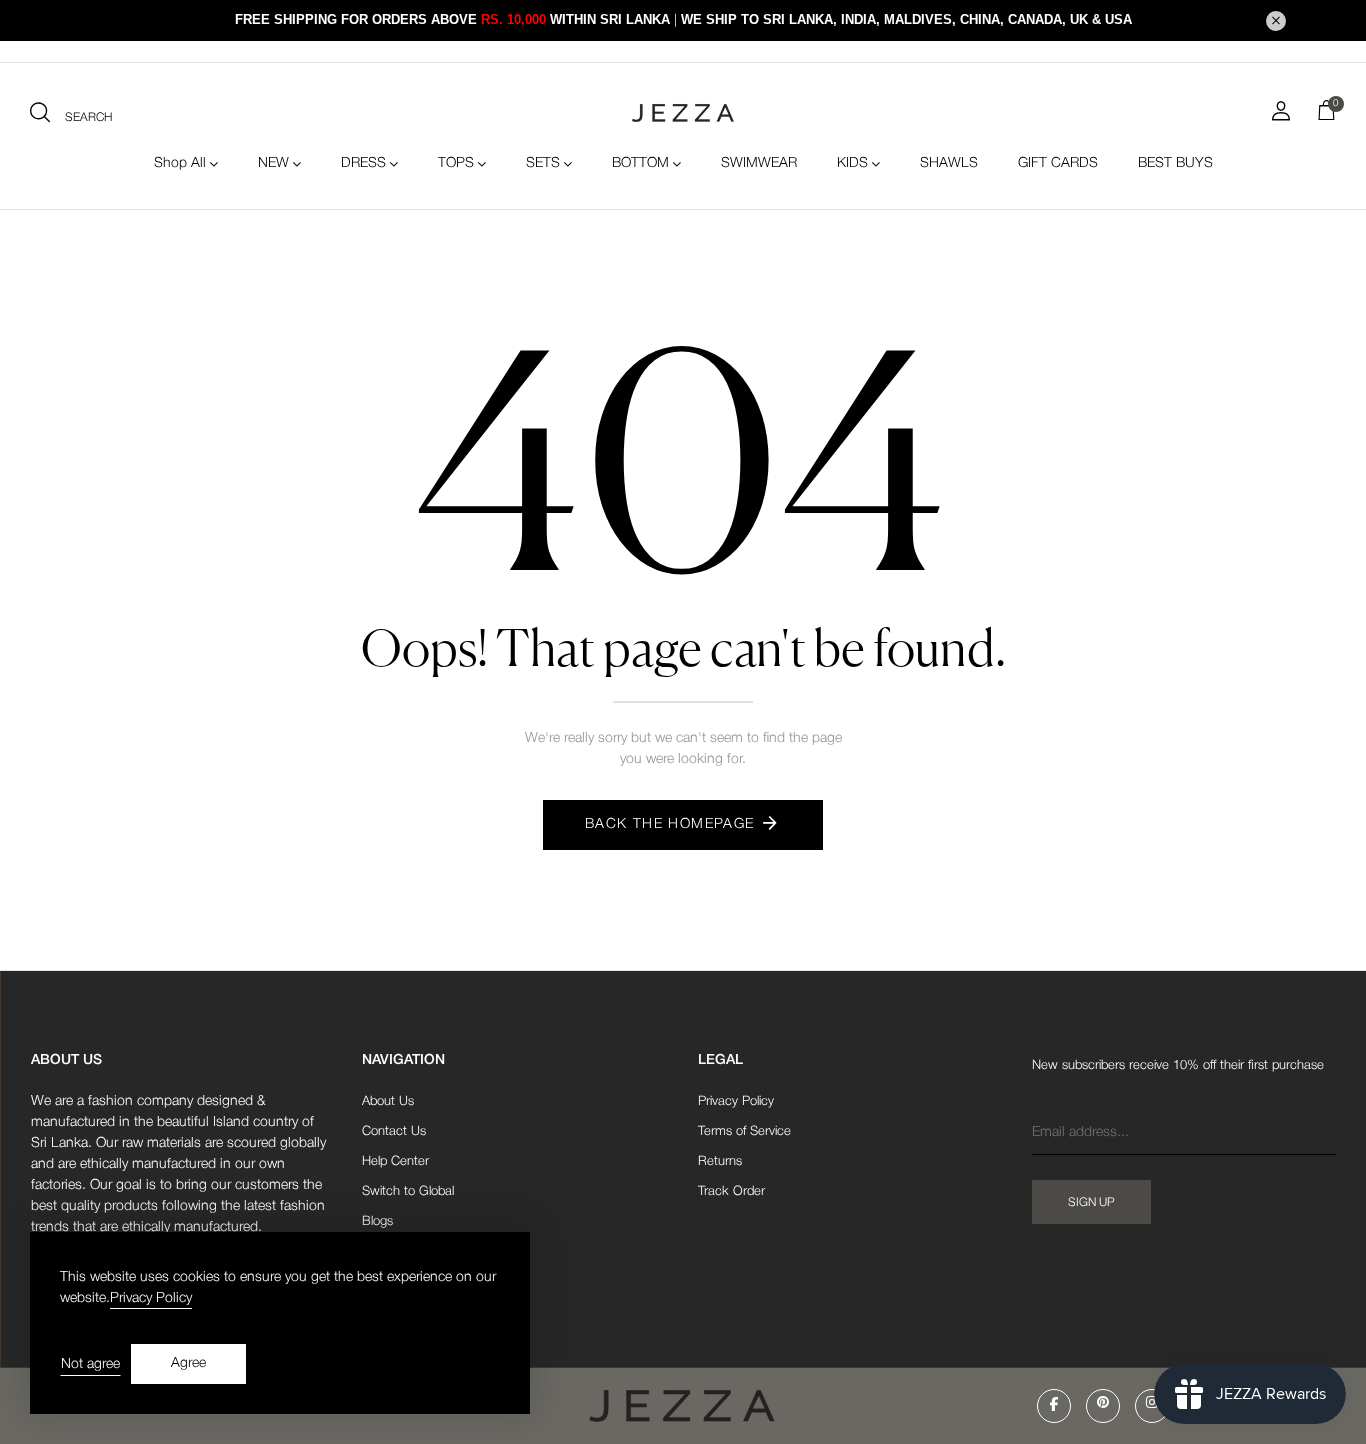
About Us (388, 1101)
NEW (273, 163)
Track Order (731, 1191)
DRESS (363, 163)
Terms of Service (744, 1131)
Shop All (180, 163)
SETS (543, 163)
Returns (720, 1161)
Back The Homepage (670, 824)
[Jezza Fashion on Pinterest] (1103, 1406)
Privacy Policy (736, 1101)
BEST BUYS (1175, 163)
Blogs (377, 1221)
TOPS (456, 163)
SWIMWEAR (759, 163)
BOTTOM (640, 163)
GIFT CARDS (1058, 163)
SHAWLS (949, 163)
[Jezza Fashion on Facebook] (1054, 1406)
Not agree (90, 1364)
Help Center (395, 1161)
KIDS (852, 163)
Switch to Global (408, 1191)
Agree (188, 1363)
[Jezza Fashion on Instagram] (1152, 1406)
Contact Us (394, 1131)
